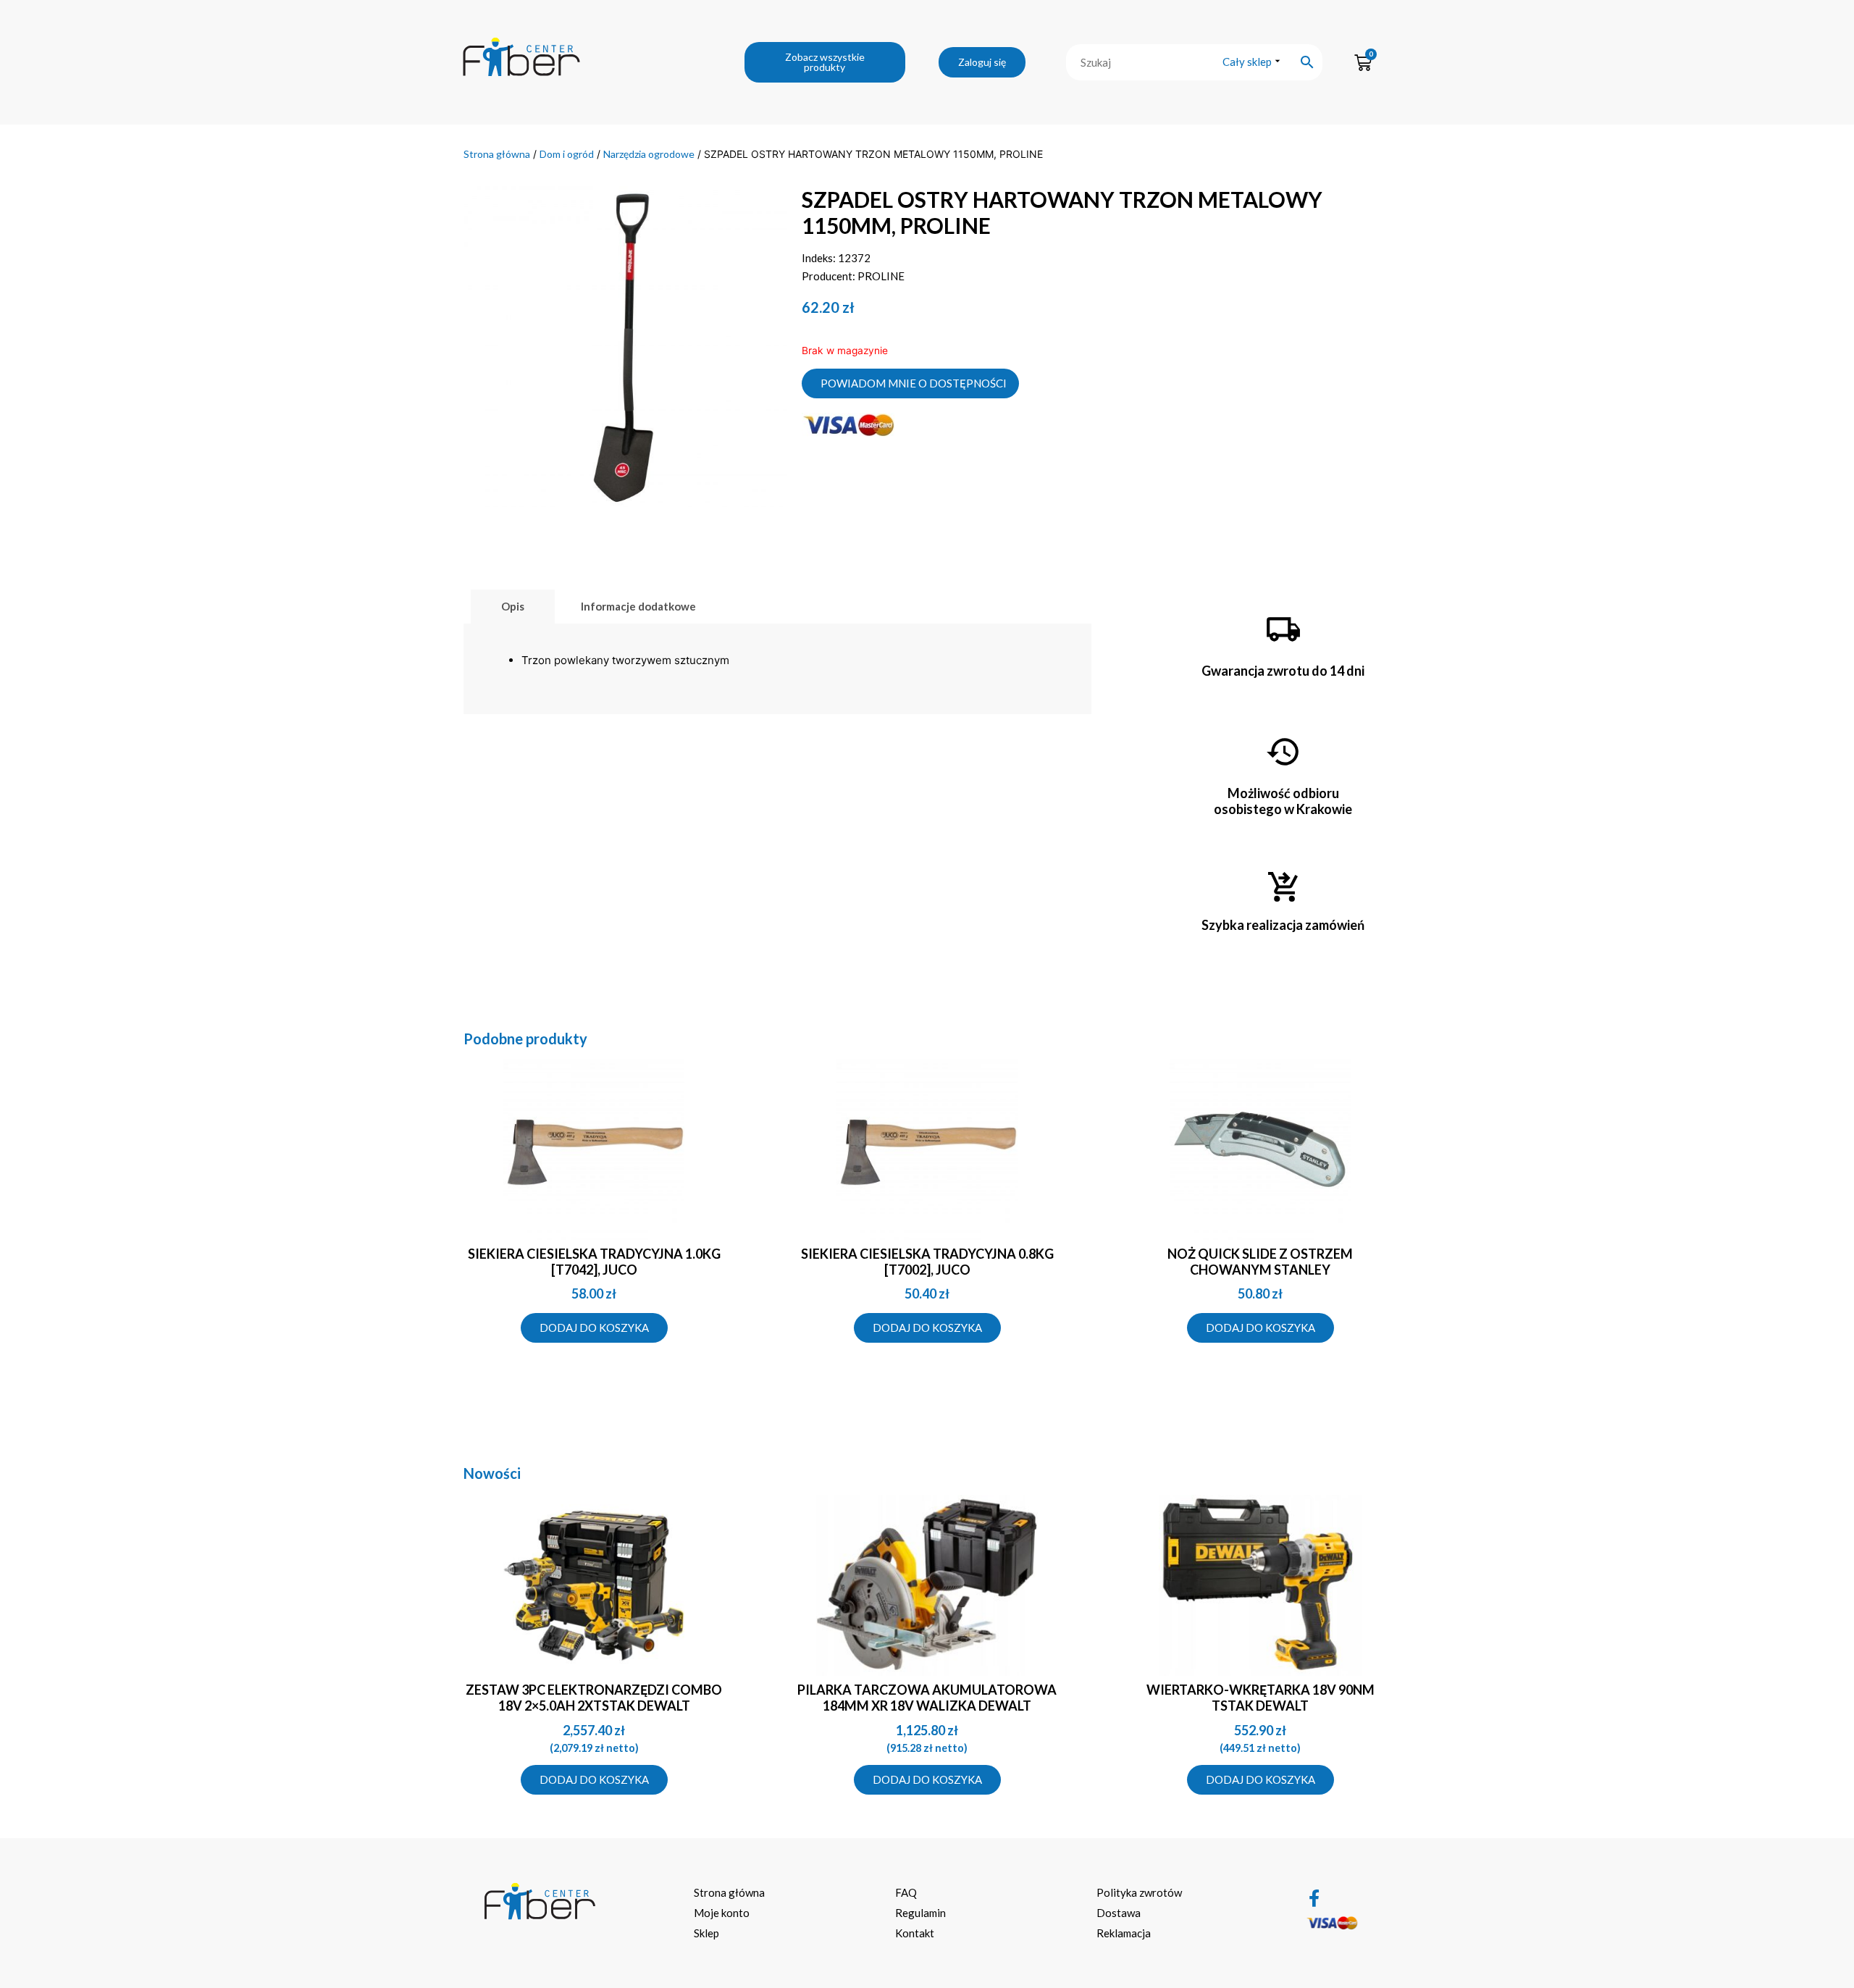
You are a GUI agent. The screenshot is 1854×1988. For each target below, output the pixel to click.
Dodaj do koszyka (594, 1328)
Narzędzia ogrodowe (649, 154)
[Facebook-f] (1314, 1898)
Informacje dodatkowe (638, 606)
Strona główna (497, 154)
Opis (513, 606)
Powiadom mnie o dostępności (914, 383)
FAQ (906, 1892)
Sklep (706, 1933)
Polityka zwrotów (1139, 1892)
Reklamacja (1124, 1933)
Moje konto (722, 1913)
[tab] (513, 607)
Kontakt (915, 1933)
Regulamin (920, 1913)
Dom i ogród (567, 154)
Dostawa (1119, 1913)
